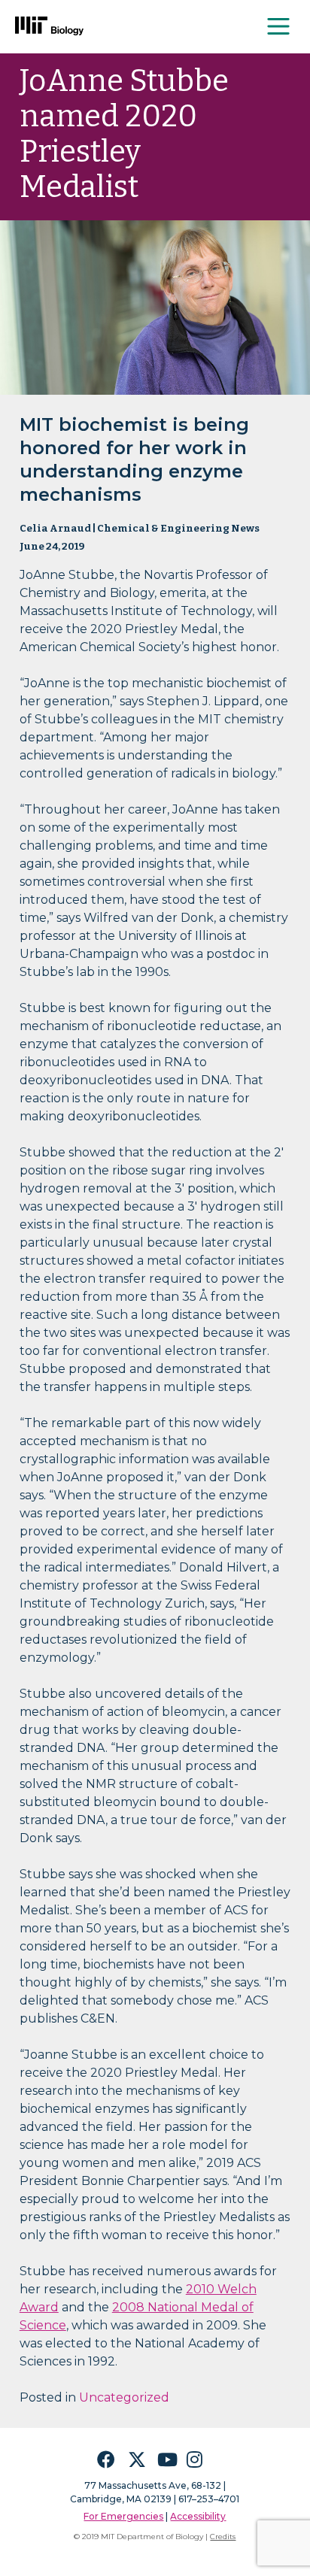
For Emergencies (123, 2516)
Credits (223, 2537)
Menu (279, 26)
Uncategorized (124, 2397)
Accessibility (198, 2516)
